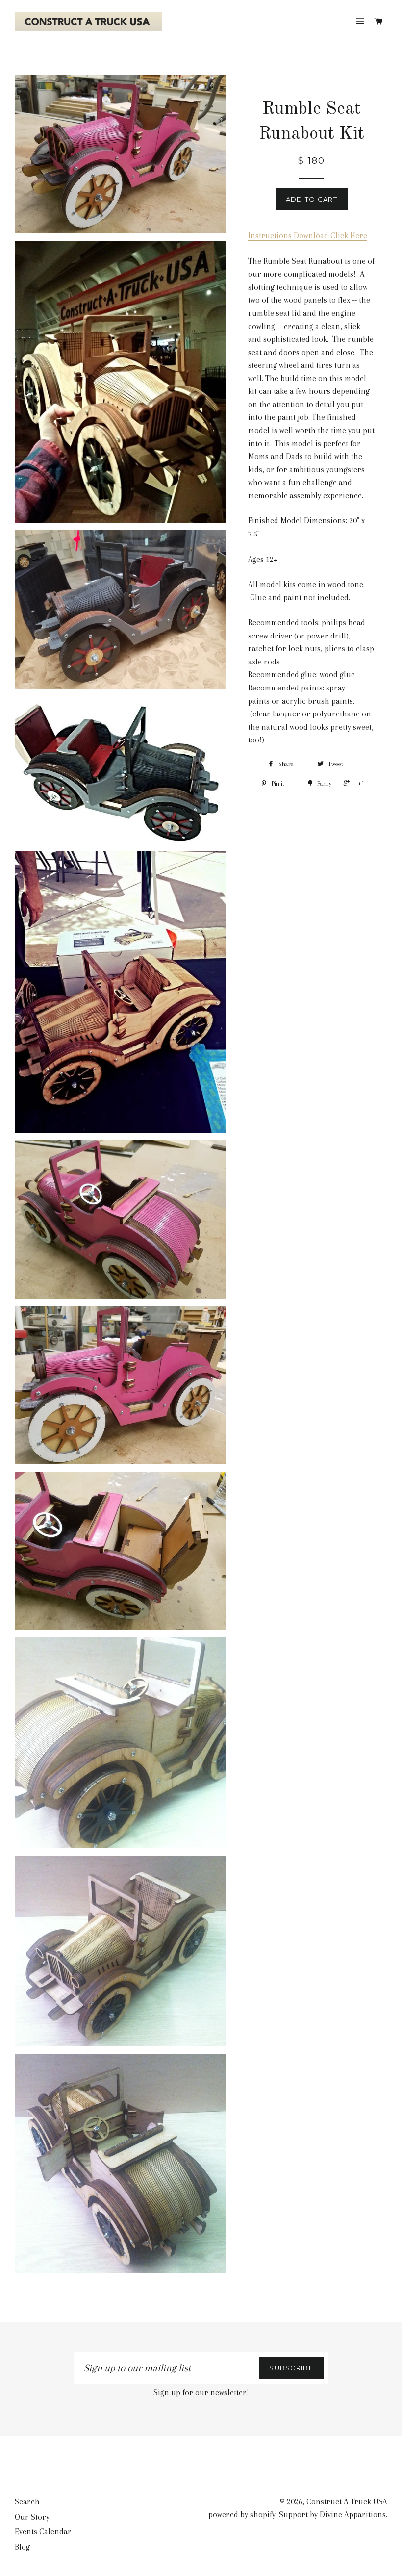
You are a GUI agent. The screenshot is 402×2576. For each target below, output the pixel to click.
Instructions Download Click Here (308, 236)
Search (27, 2502)
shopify (263, 2514)
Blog (22, 2547)
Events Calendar (43, 2532)
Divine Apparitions (353, 2514)
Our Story (32, 2517)
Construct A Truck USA (347, 2502)
